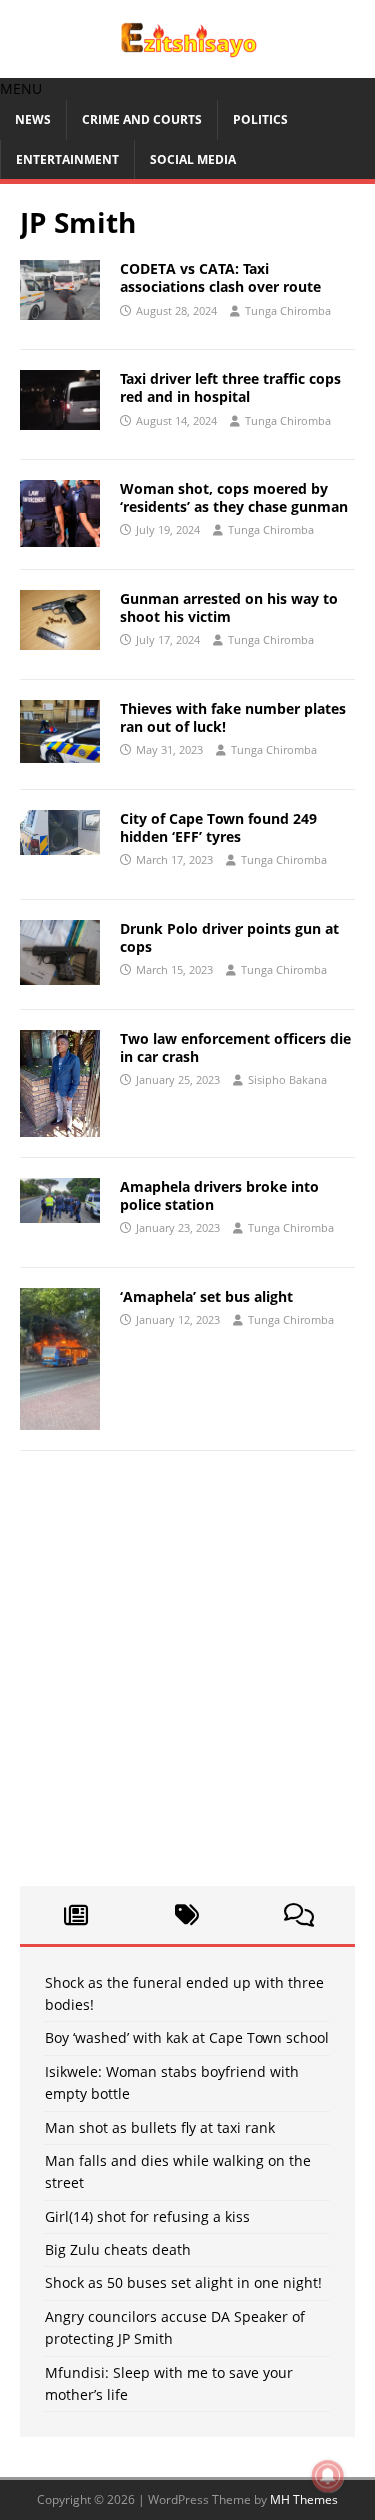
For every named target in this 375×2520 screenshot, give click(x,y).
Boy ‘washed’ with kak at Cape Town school (187, 2037)
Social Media (193, 159)
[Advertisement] (187, 1678)
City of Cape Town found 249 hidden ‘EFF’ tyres (218, 827)
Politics (260, 119)
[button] (21, 88)
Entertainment (67, 159)
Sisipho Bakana (287, 1079)
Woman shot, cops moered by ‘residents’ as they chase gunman (234, 497)
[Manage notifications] (328, 2476)
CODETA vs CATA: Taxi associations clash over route (220, 277)
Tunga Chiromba (288, 310)
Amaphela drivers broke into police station (219, 1195)
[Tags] (188, 1915)
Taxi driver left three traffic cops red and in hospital (230, 387)
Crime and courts (142, 119)
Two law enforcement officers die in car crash (235, 1047)
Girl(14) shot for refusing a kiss (147, 2216)
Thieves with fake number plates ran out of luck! (233, 717)
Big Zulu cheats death (118, 2249)
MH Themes (304, 2499)
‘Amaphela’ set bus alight (206, 1296)
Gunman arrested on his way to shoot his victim (229, 607)
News (33, 119)
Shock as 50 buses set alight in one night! (183, 2282)
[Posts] (76, 1915)
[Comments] (299, 1915)
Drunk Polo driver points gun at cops (229, 937)
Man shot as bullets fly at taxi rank (160, 2127)
